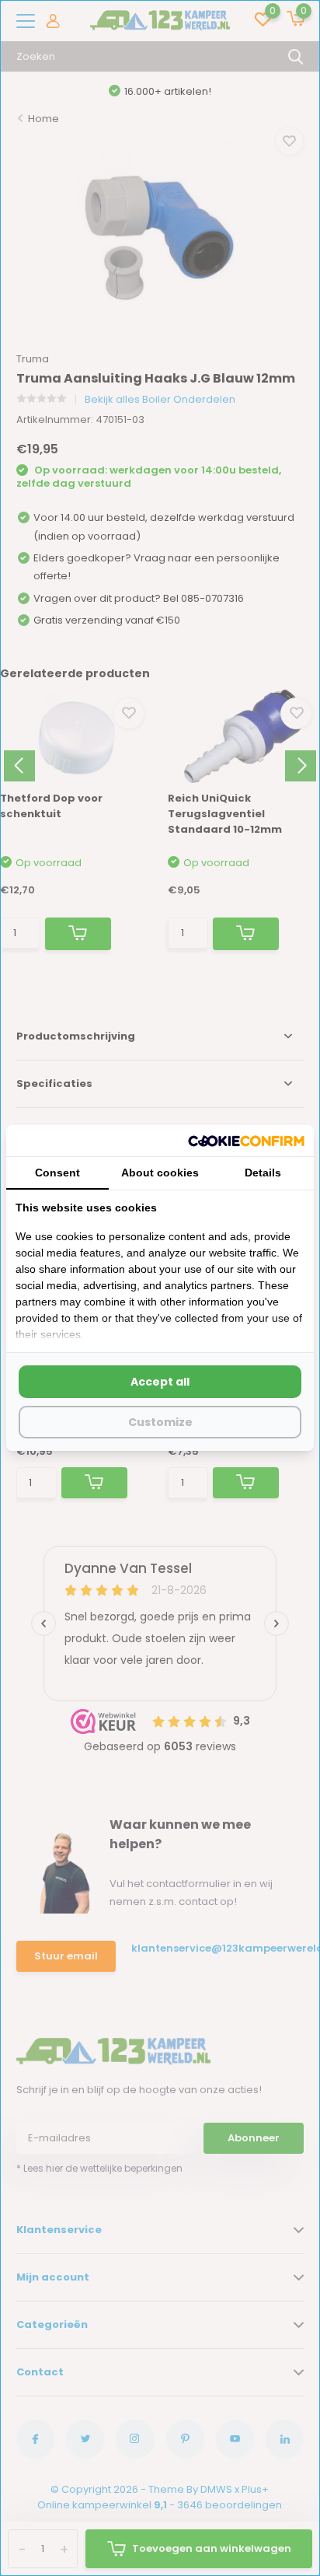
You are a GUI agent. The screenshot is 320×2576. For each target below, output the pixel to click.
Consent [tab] (57, 1173)
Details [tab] (263, 1173)
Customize (160, 1422)
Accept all (160, 1382)
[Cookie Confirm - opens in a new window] (246, 1141)
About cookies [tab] (160, 1173)
